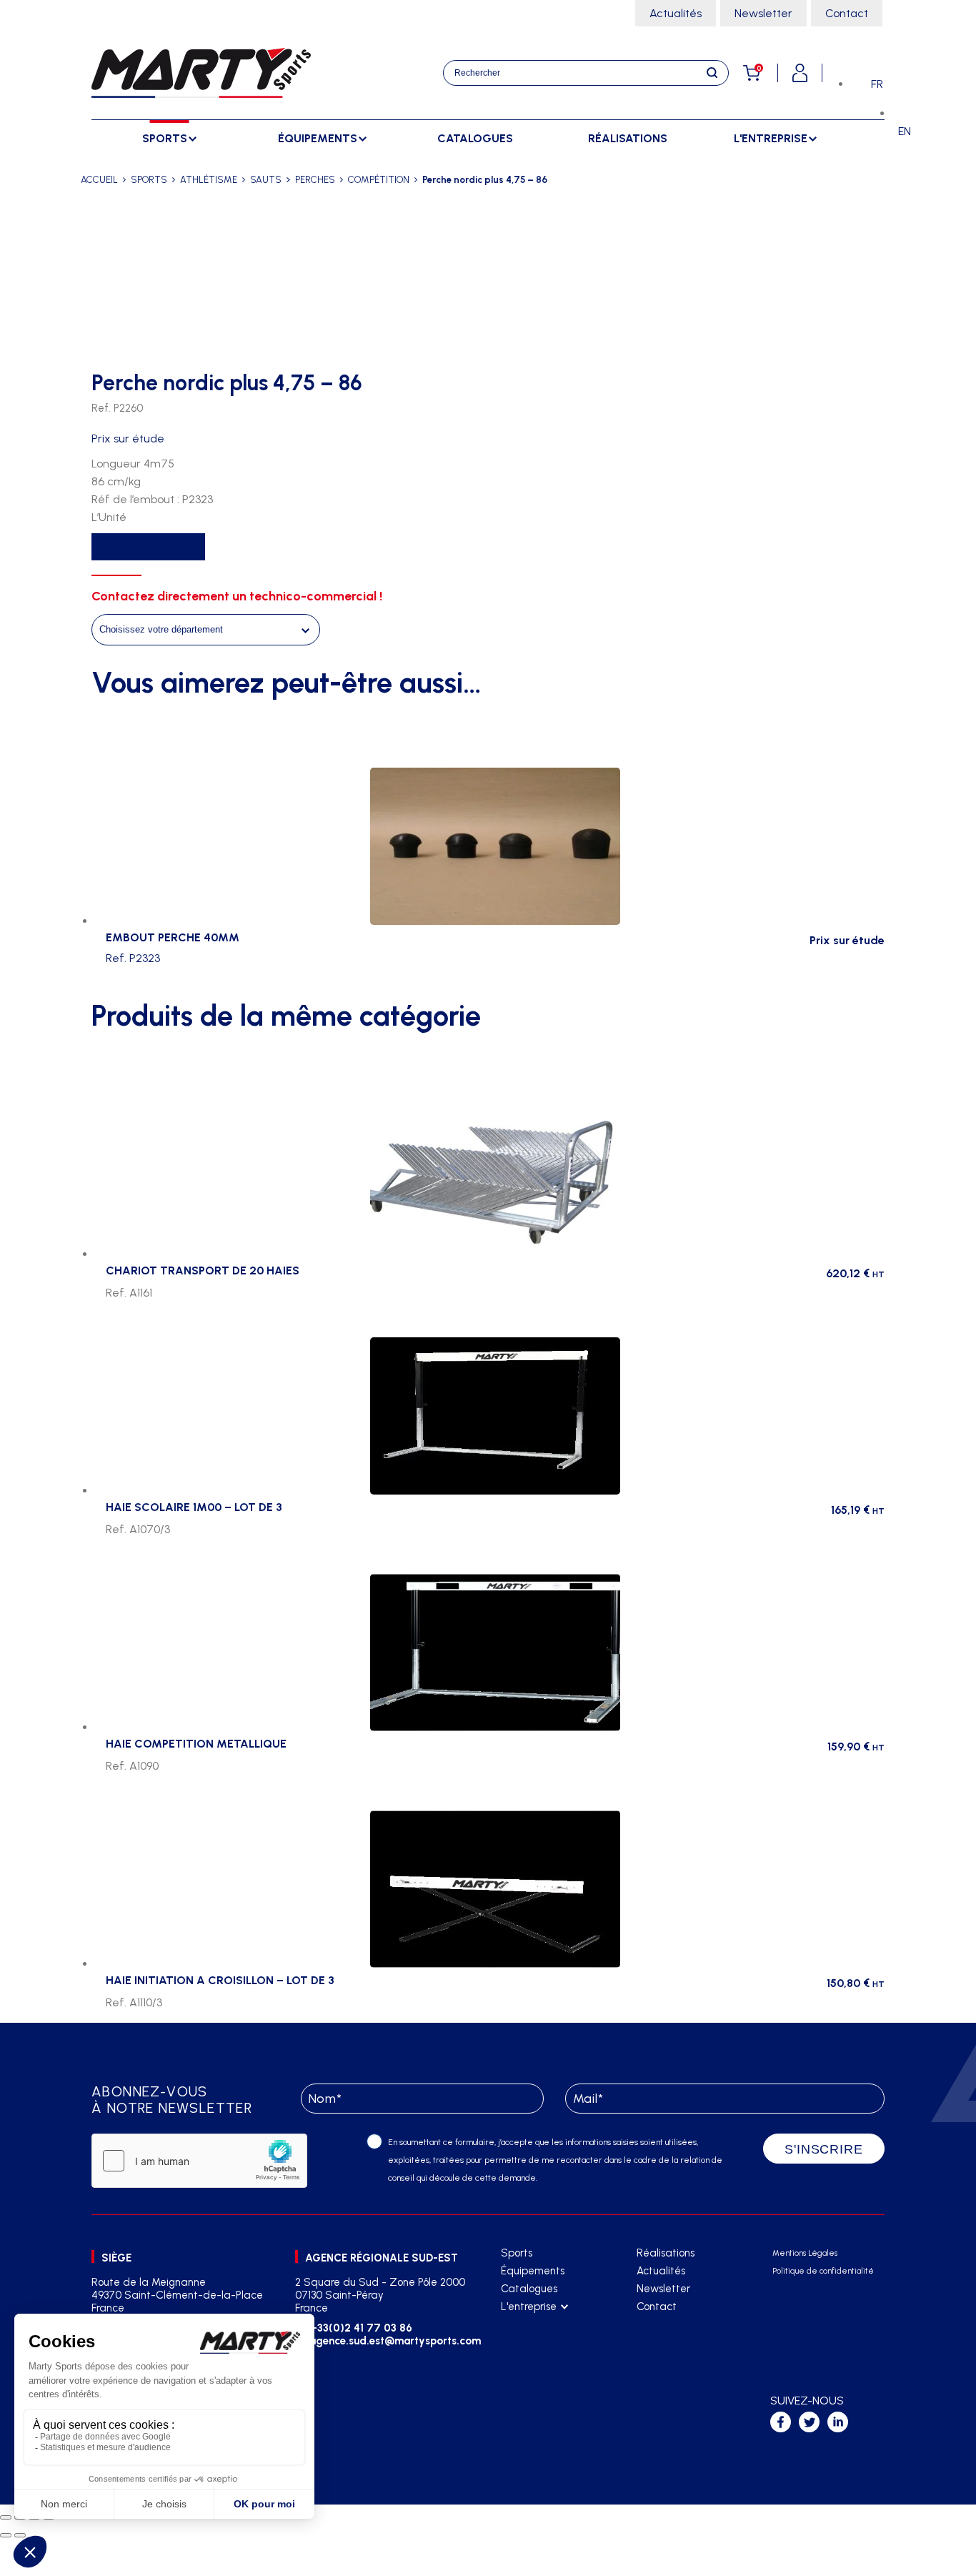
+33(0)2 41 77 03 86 (361, 2328)
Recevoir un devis (148, 547)
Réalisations (628, 138)
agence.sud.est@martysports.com (393, 2341)
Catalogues (475, 138)
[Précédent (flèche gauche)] (6, 2535)
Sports (517, 2253)
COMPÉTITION (379, 180)
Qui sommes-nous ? (545, 2325)
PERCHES (315, 180)
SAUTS (266, 180)
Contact (847, 13)
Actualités (676, 13)
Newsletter (763, 13)
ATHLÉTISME (209, 180)
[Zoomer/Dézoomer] (6, 2517)
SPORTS (149, 180)
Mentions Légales (805, 2253)
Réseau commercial (546, 2343)
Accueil (99, 180)
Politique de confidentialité (823, 2271)
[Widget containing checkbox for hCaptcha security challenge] (199, 2161)
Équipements (533, 2271)
